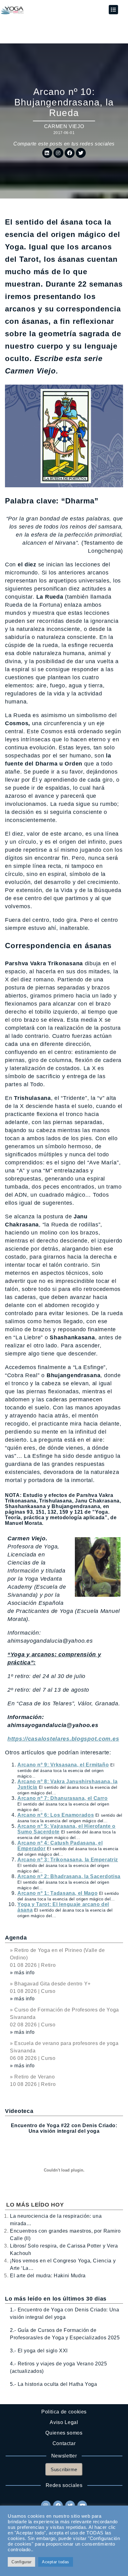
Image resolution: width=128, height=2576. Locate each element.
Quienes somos (64, 2433)
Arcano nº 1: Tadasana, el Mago (57, 1893)
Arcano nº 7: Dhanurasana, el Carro (63, 1798)
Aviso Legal (64, 2422)
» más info (22, 1973)
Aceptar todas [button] (56, 2562)
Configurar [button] (21, 2562)
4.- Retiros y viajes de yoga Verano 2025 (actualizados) (59, 2367)
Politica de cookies (64, 2412)
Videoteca (19, 2111)
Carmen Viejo (64, 126)
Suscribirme (64, 2469)
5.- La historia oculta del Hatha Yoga (54, 2384)
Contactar (64, 2443)
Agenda (16, 1938)
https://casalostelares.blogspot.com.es (63, 1739)
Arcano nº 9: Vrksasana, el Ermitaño (63, 1765)
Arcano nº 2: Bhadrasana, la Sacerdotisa (69, 1876)
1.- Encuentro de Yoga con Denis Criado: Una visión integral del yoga (65, 2313)
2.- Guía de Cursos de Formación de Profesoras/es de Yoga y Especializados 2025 (65, 2334)
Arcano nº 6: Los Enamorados (56, 1815)
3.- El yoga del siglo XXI (39, 2351)
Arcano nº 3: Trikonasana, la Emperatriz (68, 1860)
